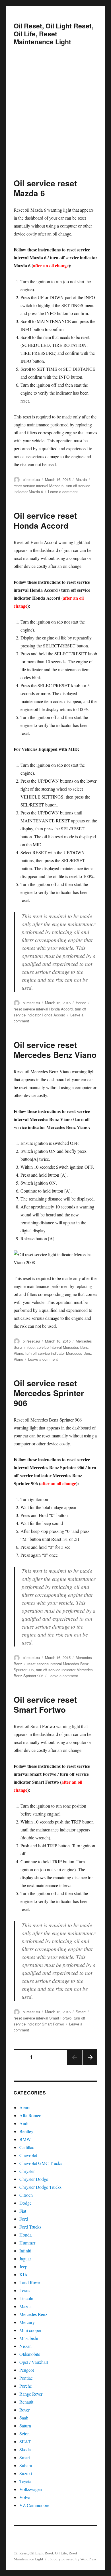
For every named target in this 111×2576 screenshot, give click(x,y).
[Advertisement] (55, 120)
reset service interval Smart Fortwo (43, 2018)
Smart (81, 2012)
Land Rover (30, 2282)
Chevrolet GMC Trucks (41, 2163)
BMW (25, 2139)
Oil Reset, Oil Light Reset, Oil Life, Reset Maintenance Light (54, 34)
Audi (24, 2123)
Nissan (25, 2346)
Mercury (27, 2322)
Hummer (27, 2243)
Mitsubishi (29, 2338)
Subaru (26, 2465)
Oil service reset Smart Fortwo (45, 1704)
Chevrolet (28, 2155)
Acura (25, 2107)
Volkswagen (31, 2489)
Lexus (25, 2290)
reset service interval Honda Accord (43, 1009)
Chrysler (27, 2171)
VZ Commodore (34, 2505)
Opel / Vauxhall (34, 2362)
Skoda (25, 2449)
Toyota (25, 2481)
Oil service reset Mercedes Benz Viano (55, 1050)
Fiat (23, 2211)
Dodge (25, 2203)
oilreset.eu (31, 479)
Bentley (26, 2131)
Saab (24, 2418)
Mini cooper (30, 2330)
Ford (24, 2219)
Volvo (25, 2497)
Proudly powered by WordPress (72, 2559)
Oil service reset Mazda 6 (45, 188)
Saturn (25, 2426)
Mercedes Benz (33, 2314)
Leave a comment (63, 492)
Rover (24, 2410)
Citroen (26, 2195)
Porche (26, 2386)
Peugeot (27, 2370)
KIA (23, 2274)
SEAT (25, 2441)
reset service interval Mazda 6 (39, 486)
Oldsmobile (30, 2354)
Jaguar (25, 2259)
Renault (26, 2402)
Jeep (23, 2266)
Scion (24, 2434)
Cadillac (27, 2147)
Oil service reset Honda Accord (45, 520)
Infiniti (25, 2251)
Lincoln (26, 2298)
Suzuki (26, 2473)
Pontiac (26, 2378)
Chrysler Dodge (34, 2179)
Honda (81, 1003)
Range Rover (31, 2394)
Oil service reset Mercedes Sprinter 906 (49, 1393)
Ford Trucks (30, 2227)
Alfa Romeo (30, 2115)
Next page (90, 2064)
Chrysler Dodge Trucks (40, 2187)
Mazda (81, 479)
